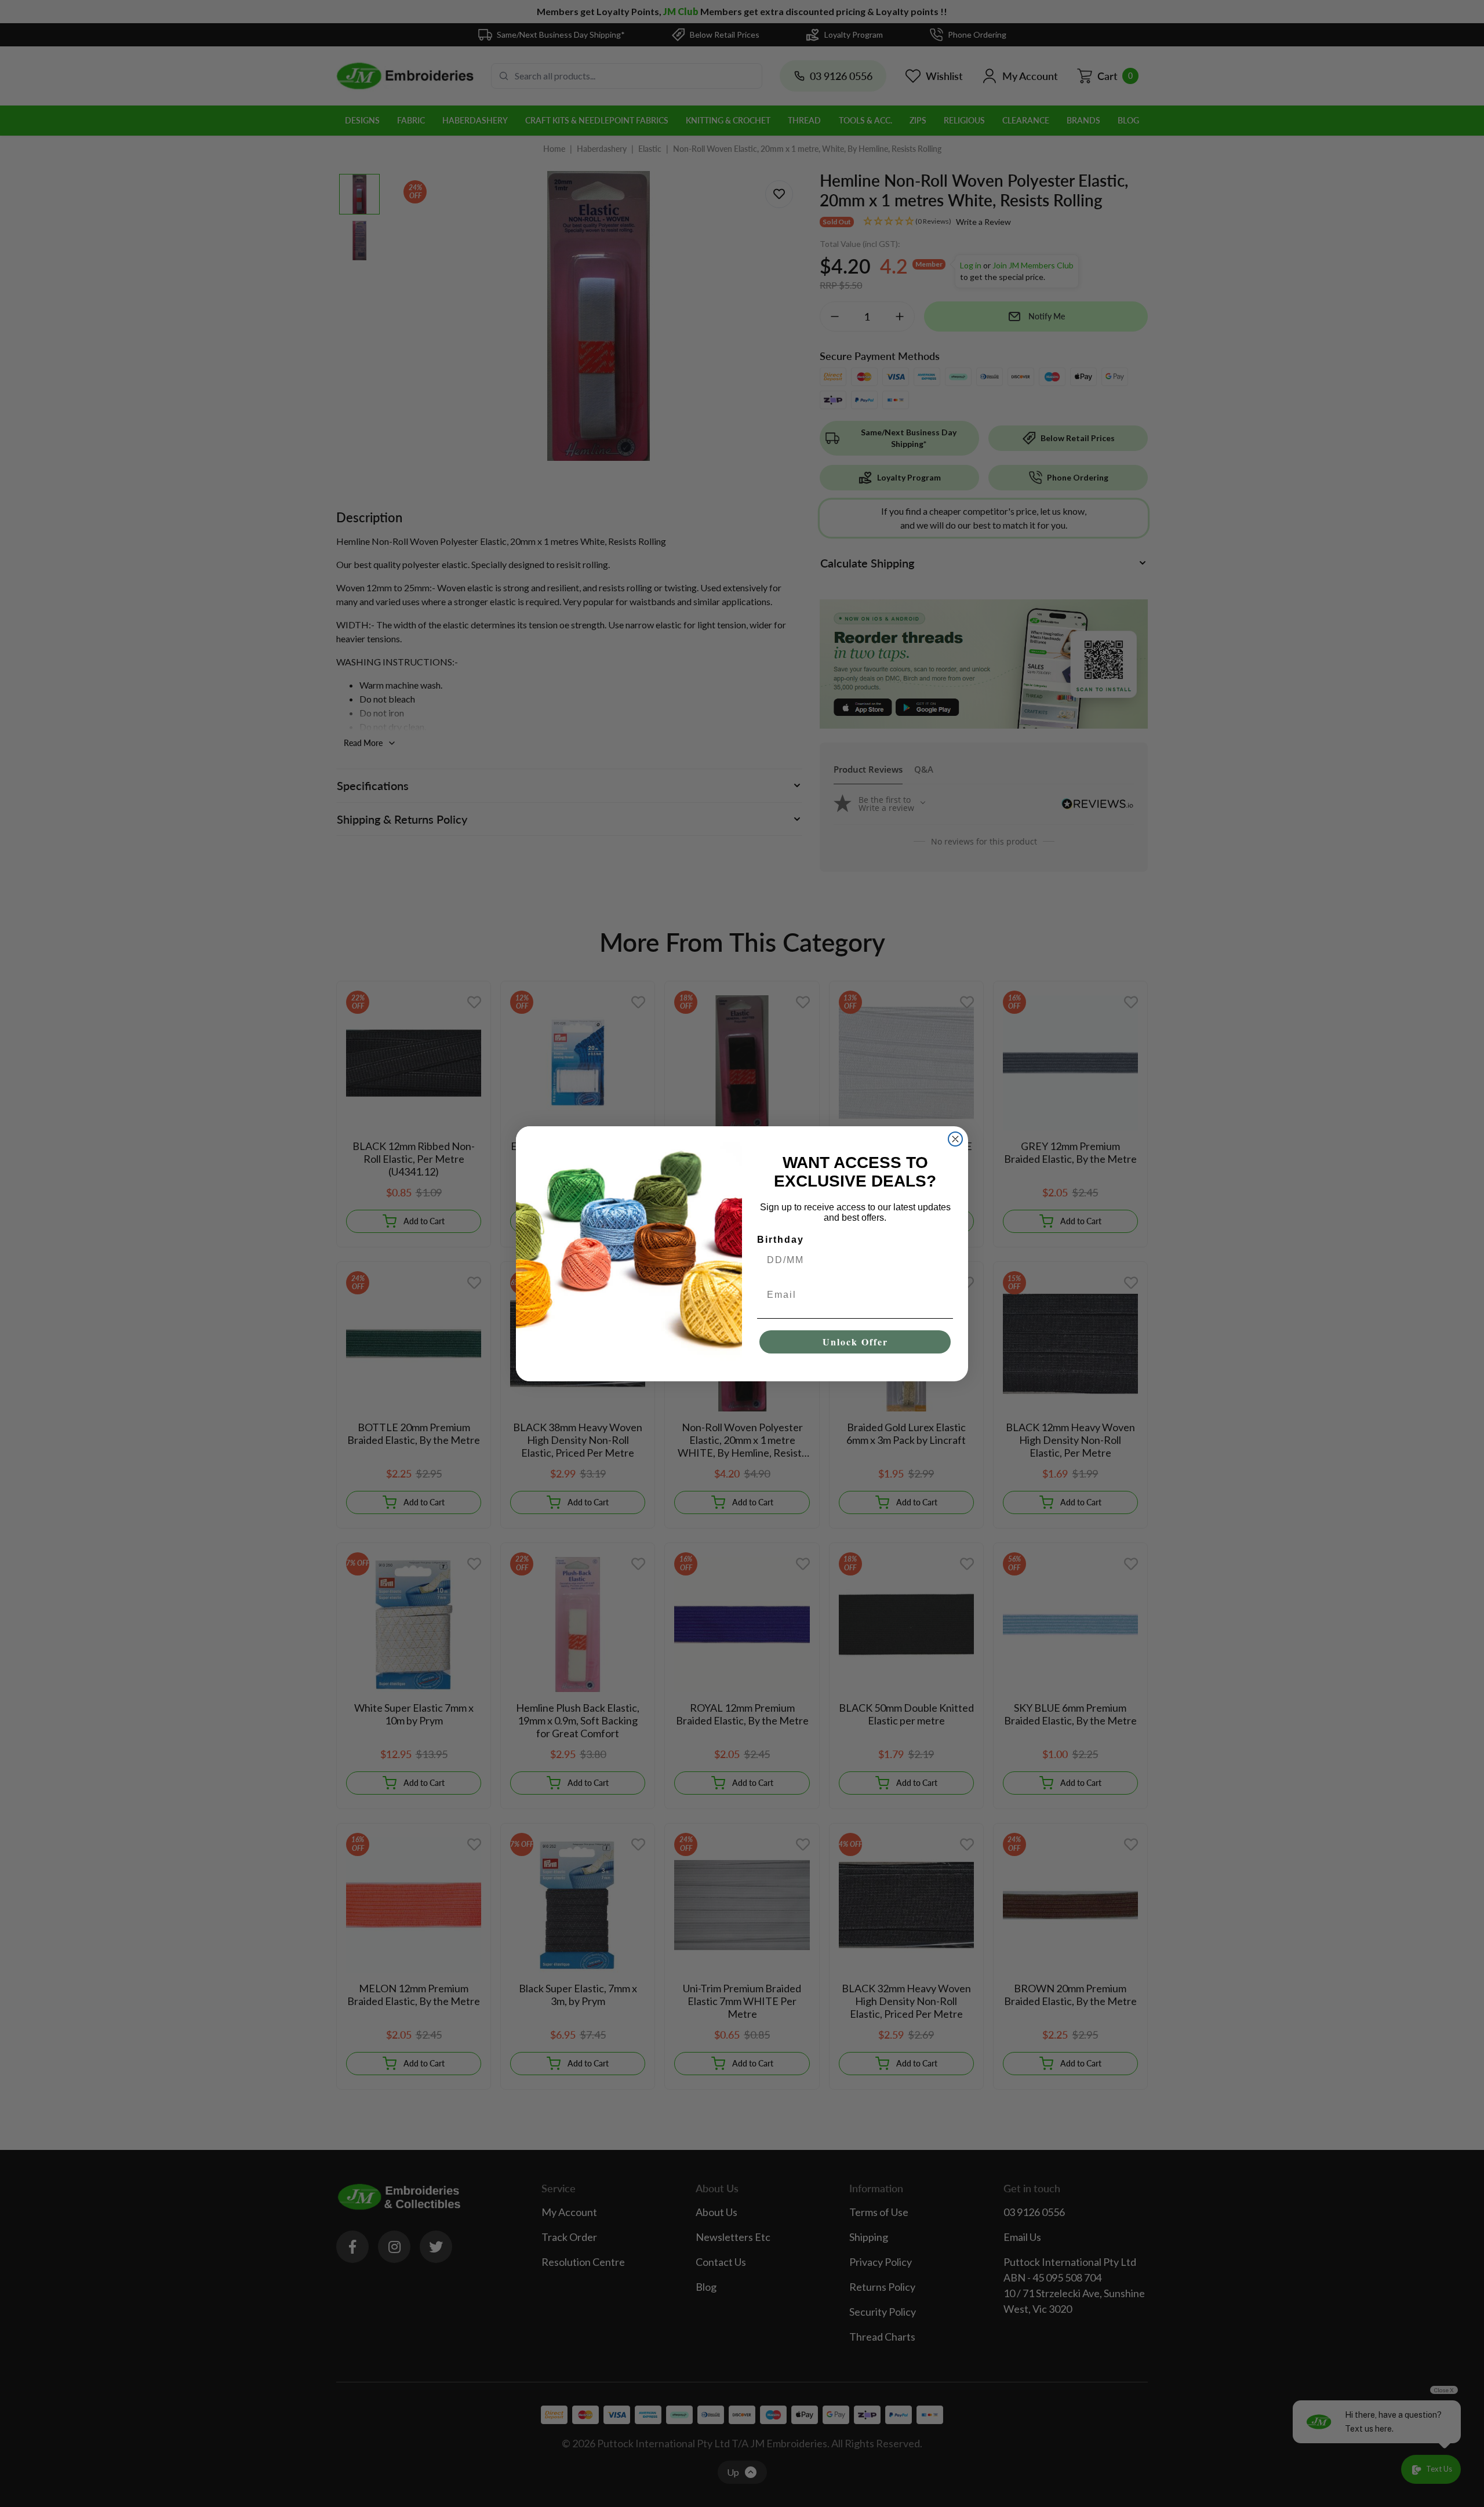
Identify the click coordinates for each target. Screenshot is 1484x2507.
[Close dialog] (955, 1139)
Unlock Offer (855, 1342)
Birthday (781, 1240)
